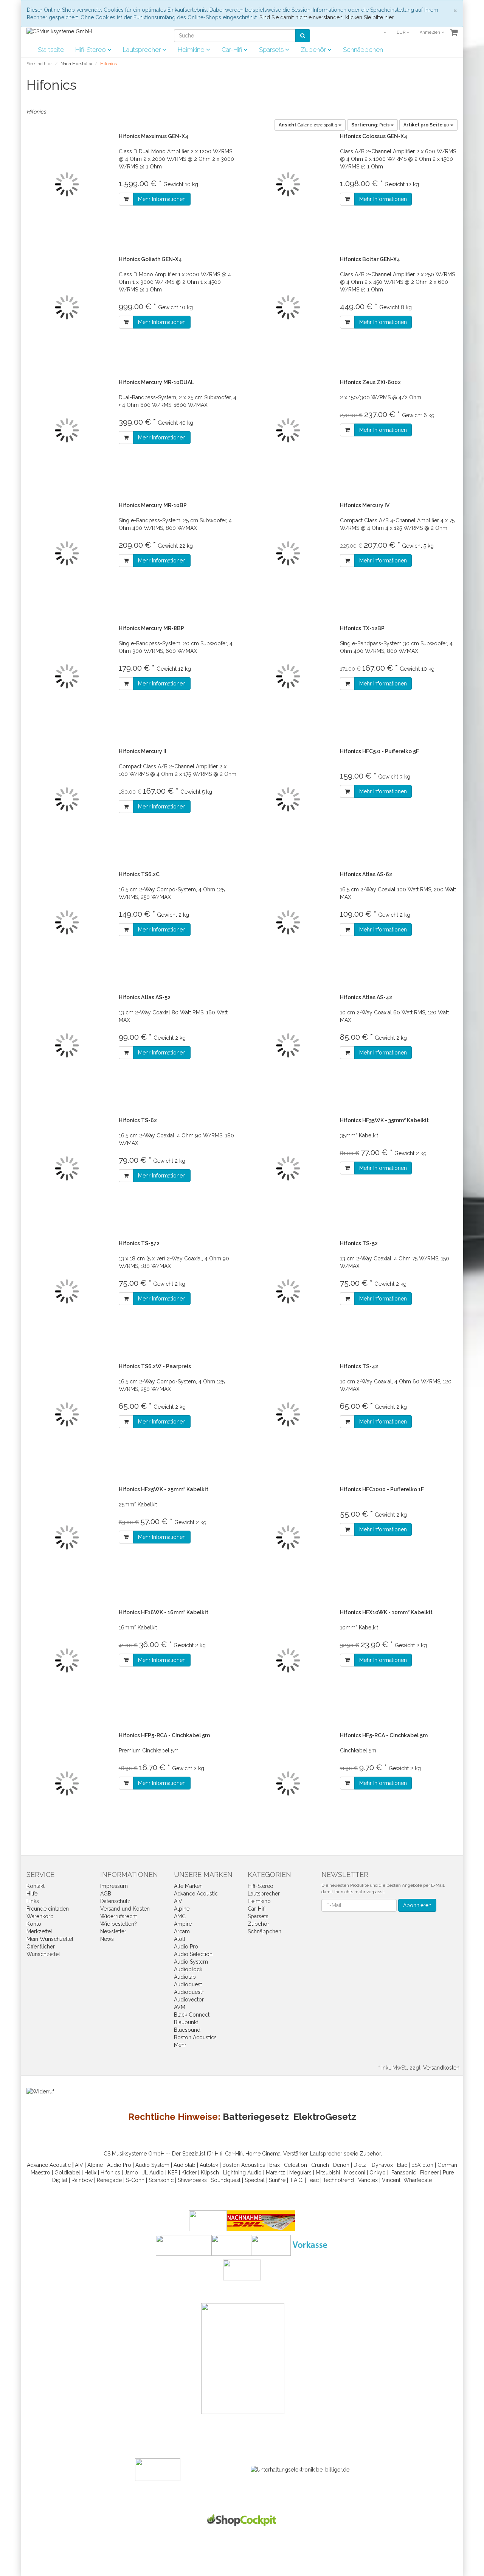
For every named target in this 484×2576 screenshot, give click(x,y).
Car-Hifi (233, 50)
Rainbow (82, 2180)
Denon (341, 2165)
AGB (106, 1894)
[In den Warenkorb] (126, 199)
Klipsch (210, 2173)
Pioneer (429, 2173)
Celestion (296, 2165)
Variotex (368, 2180)
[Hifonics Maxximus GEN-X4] (67, 185)
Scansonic (161, 2180)
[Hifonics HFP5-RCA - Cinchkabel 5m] (67, 1784)
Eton (428, 2165)
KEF (173, 2173)
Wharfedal (416, 2180)
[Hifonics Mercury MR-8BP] (67, 677)
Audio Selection (193, 1954)
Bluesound (187, 2030)
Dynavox (382, 2165)
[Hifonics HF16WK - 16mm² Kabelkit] (67, 1661)
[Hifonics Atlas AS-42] (288, 1046)
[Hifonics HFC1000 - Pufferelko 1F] (288, 1538)
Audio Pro (186, 1947)
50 (427, 125)
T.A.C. (296, 2180)
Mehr (180, 2045)
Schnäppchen (363, 50)
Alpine (182, 1909)
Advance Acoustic (196, 1894)
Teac (313, 2180)
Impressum (114, 1886)
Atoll (180, 1939)
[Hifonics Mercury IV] (288, 554)
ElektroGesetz (325, 2117)
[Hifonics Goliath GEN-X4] (67, 308)
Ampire (183, 1924)
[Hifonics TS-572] (67, 1292)
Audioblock (188, 1969)
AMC (180, 1916)
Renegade (109, 2180)
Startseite (51, 50)
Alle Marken (188, 1886)
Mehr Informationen (162, 199)
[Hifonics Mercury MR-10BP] (67, 554)
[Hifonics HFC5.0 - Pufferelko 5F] (288, 800)
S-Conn (135, 2180)
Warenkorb (40, 1916)
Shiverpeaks (192, 2180)
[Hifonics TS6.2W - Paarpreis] (67, 1415)
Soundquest (226, 2180)
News (107, 1939)
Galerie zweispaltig (309, 125)
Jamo (131, 2173)
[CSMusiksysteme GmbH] (59, 31)
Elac (402, 2165)
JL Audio (153, 2173)
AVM (180, 2007)
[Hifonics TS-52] (288, 1292)
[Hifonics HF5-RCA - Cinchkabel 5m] (288, 1784)
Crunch (320, 2165)
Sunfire (277, 2180)
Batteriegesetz (256, 2117)
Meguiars (300, 2173)
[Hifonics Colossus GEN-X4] (288, 185)
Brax (275, 2165)
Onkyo (378, 2173)
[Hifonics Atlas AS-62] (288, 923)
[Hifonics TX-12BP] (288, 677)
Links (33, 1901)
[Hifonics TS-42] (288, 1415)
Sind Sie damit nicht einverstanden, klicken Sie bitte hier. (327, 17)
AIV (178, 1901)
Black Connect (192, 2015)
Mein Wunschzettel (50, 1939)
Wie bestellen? (119, 1924)
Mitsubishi (328, 2173)
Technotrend (338, 2180)
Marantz (275, 2173)
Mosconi (355, 2173)
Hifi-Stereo (91, 50)
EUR (402, 32)
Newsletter (113, 1931)
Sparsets (272, 50)
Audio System (191, 1962)
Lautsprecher (143, 50)
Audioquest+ (189, 1992)
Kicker (189, 2173)
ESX (416, 2165)
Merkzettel (39, 1931)
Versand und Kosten (125, 1909)
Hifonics (110, 2173)
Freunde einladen (48, 1909)
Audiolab (185, 1977)
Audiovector (189, 2000)
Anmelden (430, 32)
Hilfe (32, 1894)
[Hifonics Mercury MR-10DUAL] (67, 431)
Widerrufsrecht (119, 1916)
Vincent (391, 2180)
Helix (90, 2173)
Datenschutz (115, 1901)
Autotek (209, 2165)
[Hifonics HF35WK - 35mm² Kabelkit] (288, 1169)
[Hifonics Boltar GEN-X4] (288, 308)
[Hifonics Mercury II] (67, 800)
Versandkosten (441, 2068)
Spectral (255, 2180)
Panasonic (404, 2173)
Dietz (360, 2165)
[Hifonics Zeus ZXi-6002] (288, 431)
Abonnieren (417, 1905)
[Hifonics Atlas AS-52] (67, 1046)
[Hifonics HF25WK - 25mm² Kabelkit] (67, 1538)
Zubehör (314, 50)
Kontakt (36, 1886)
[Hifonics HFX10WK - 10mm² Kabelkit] (288, 1661)
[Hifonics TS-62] (67, 1169)
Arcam (182, 1931)
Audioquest (188, 1984)
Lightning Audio (242, 2173)
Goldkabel (67, 2173)
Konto (34, 1924)
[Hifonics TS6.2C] (67, 923)
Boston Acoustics (195, 2037)
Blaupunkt (186, 2022)
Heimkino (192, 50)
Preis (371, 125)
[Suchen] (303, 36)
